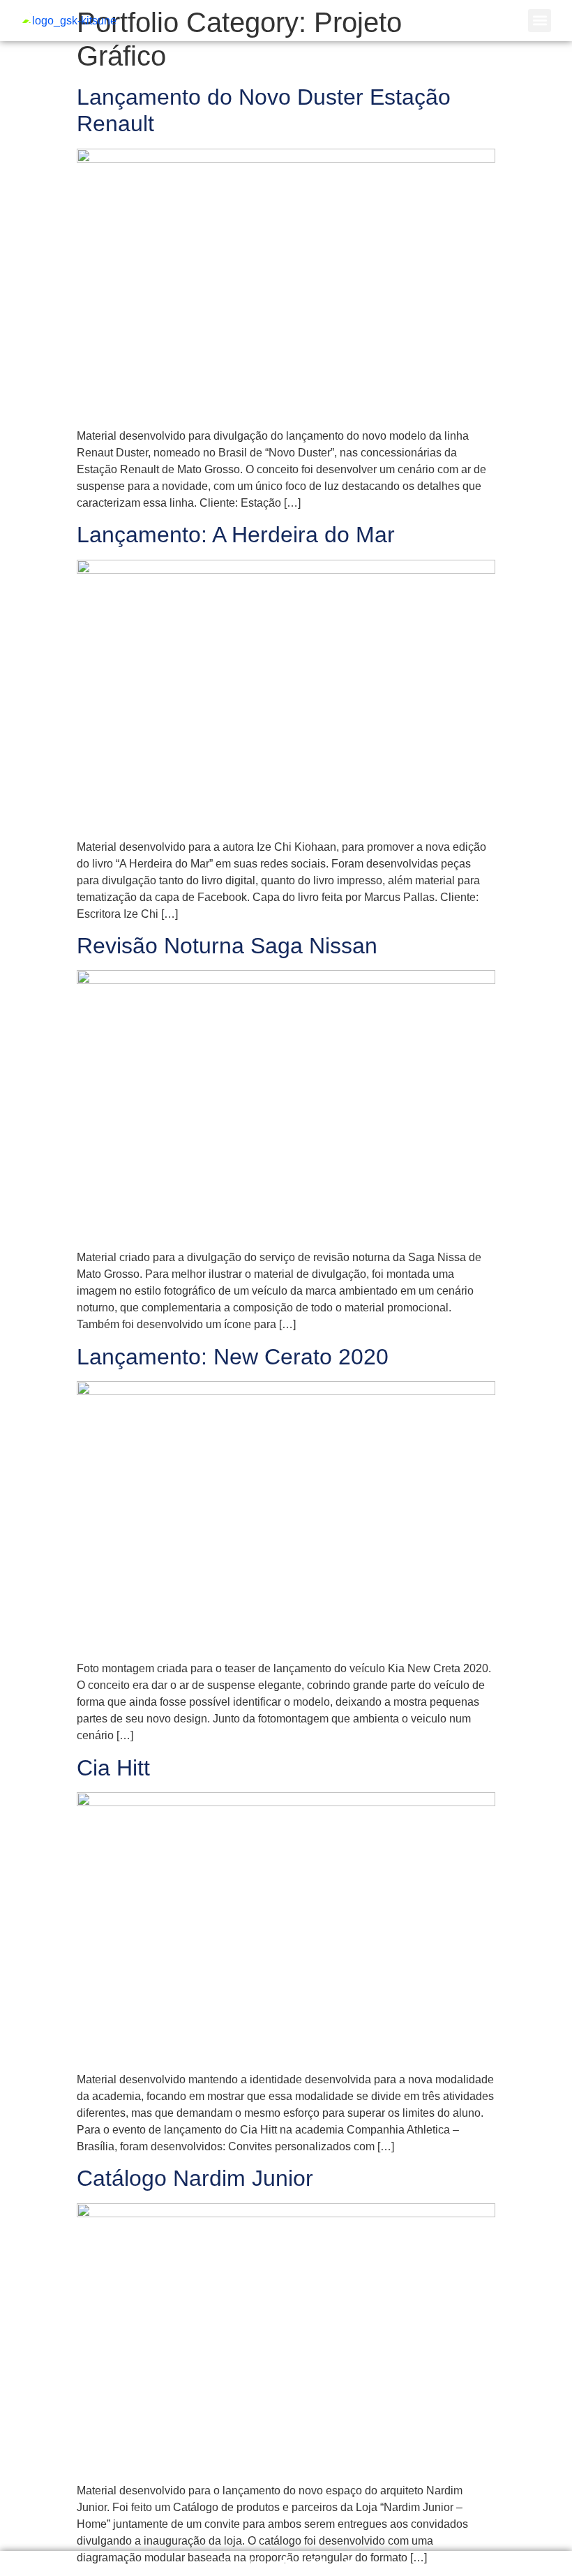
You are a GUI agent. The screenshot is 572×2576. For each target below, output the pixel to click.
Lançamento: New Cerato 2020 (233, 1357)
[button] (540, 21)
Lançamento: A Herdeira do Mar (236, 535)
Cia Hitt (113, 1768)
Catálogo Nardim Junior (195, 2178)
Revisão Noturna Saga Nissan (227, 946)
